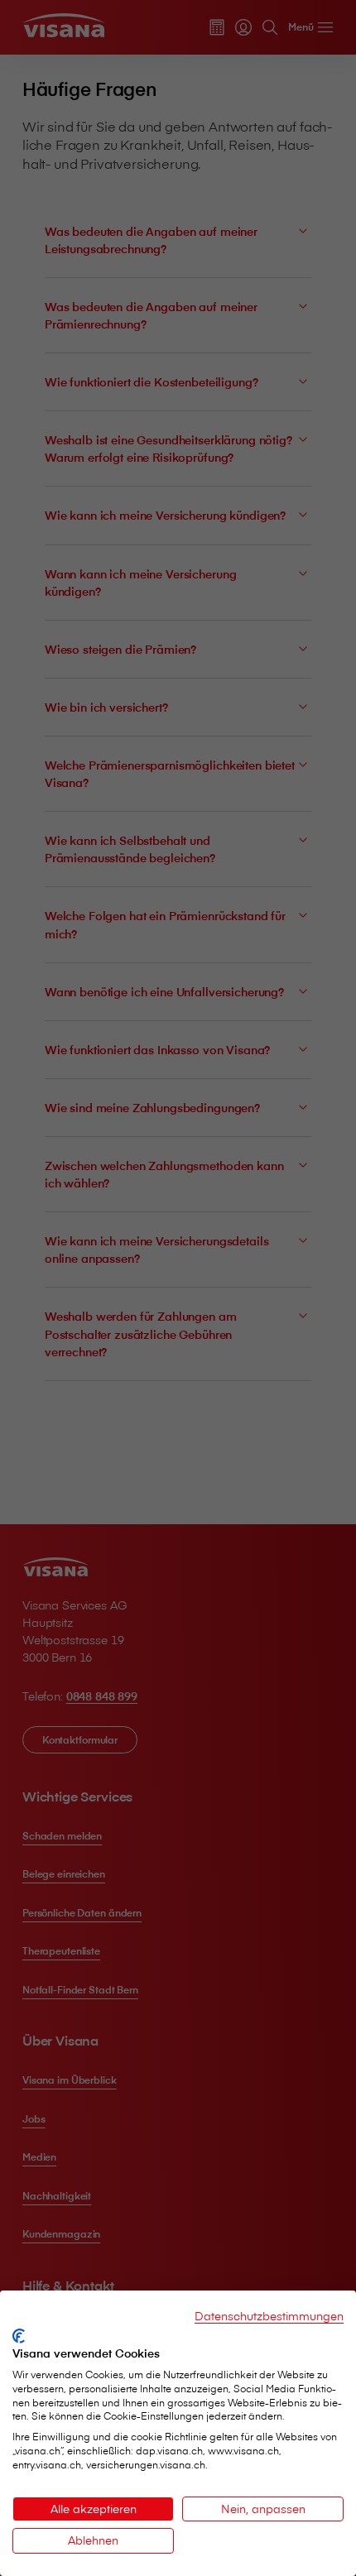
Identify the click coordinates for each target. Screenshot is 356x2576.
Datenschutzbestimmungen (269, 2316)
